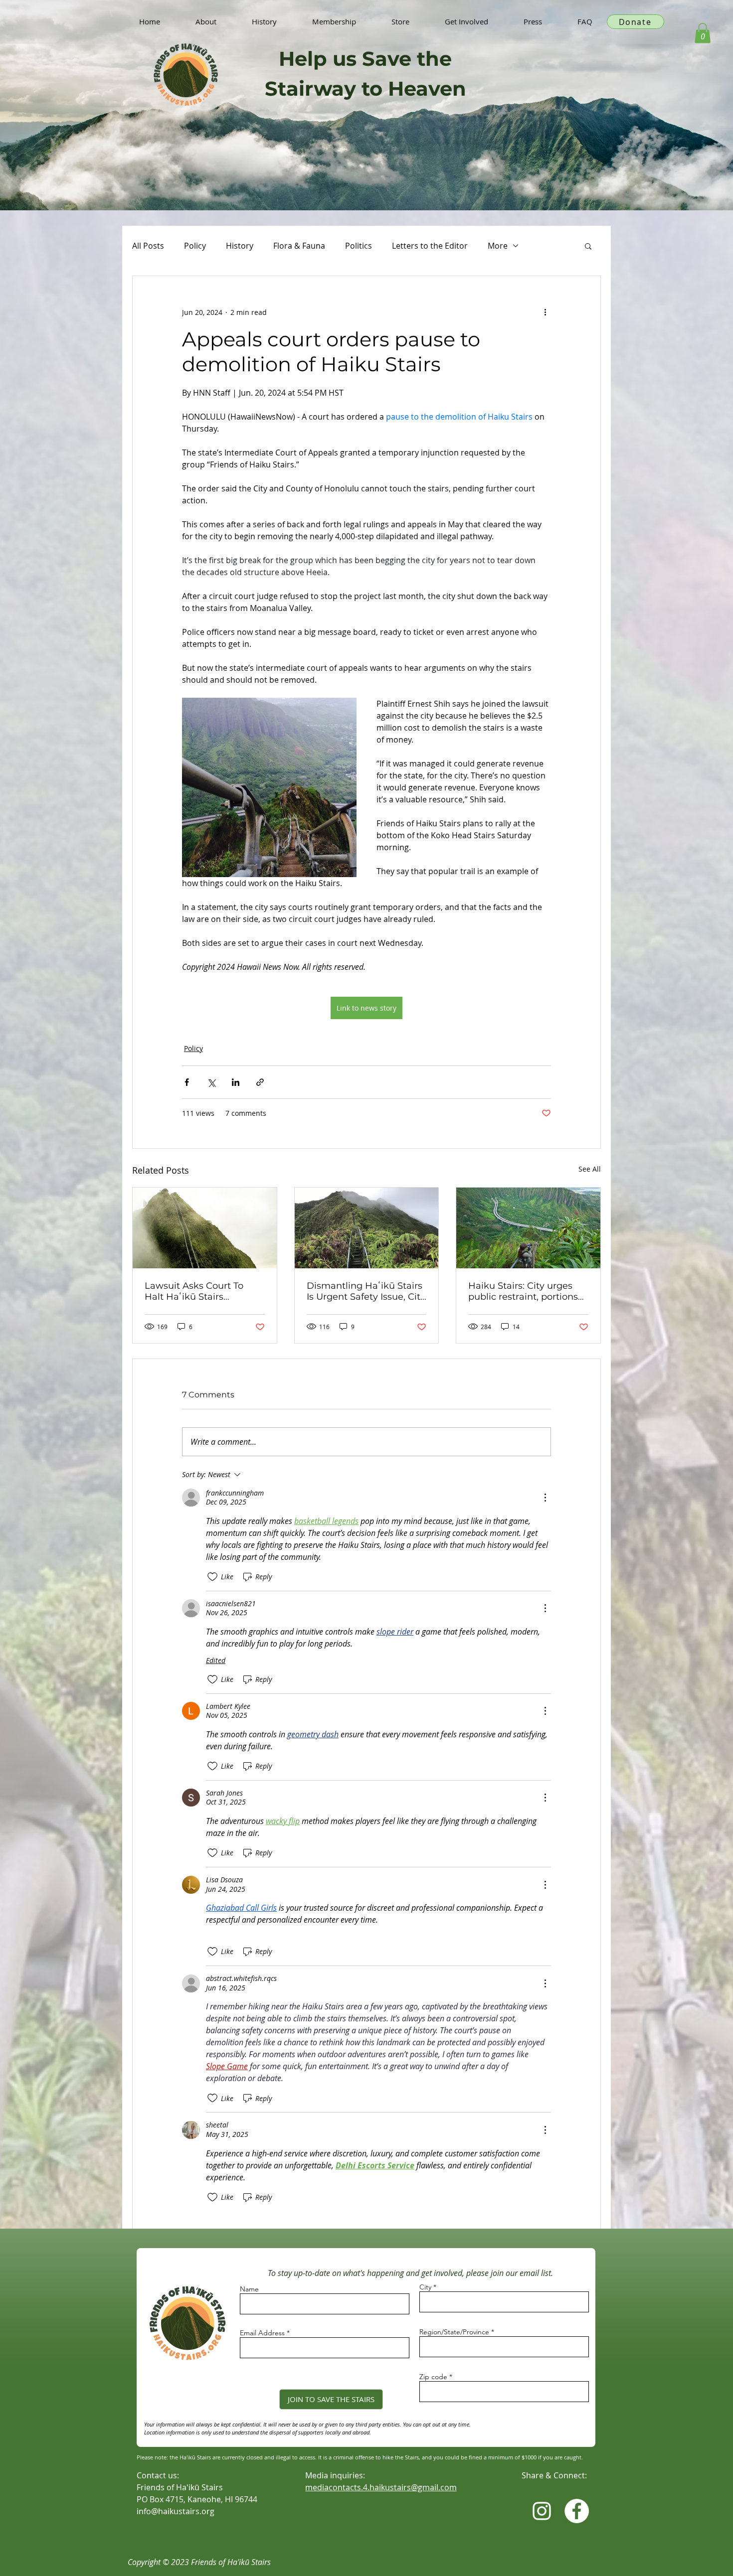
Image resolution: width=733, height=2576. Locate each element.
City (425, 2287)
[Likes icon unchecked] (212, 1577)
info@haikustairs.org (176, 2511)
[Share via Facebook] (187, 1082)
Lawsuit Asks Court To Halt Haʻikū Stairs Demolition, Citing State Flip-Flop (198, 1291)
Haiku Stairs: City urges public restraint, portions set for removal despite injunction (523, 1291)
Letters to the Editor (430, 246)
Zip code (433, 2377)
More (498, 246)
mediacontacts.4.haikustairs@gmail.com (381, 2487)
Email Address (262, 2333)
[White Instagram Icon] (542, 2511)
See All (590, 1169)
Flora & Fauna (299, 246)
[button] (588, 246)
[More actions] (545, 312)
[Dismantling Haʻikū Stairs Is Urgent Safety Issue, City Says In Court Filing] (367, 1228)
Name (249, 2289)
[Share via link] (260, 1082)
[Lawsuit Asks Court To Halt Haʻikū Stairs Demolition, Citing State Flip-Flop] (205, 1228)
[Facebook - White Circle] (577, 2511)
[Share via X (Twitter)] (211, 1082)
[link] (703, 33)
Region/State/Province (454, 2332)
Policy (195, 246)
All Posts (148, 246)
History (240, 246)
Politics (359, 246)
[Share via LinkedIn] (236, 1082)
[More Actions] (545, 1498)
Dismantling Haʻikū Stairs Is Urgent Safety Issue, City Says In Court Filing (366, 1291)
